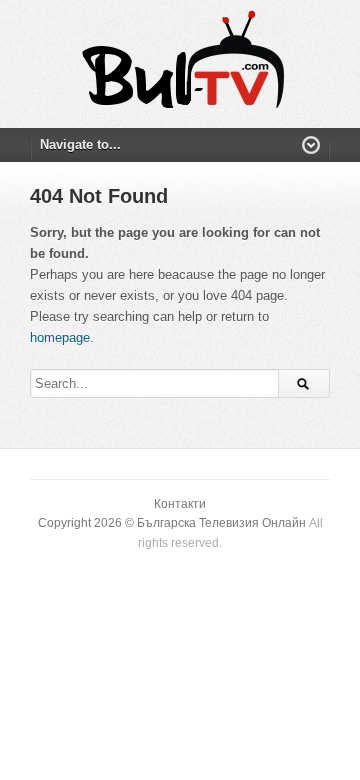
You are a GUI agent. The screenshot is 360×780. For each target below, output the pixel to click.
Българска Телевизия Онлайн (221, 523)
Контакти (180, 504)
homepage (60, 337)
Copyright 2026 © (87, 523)
